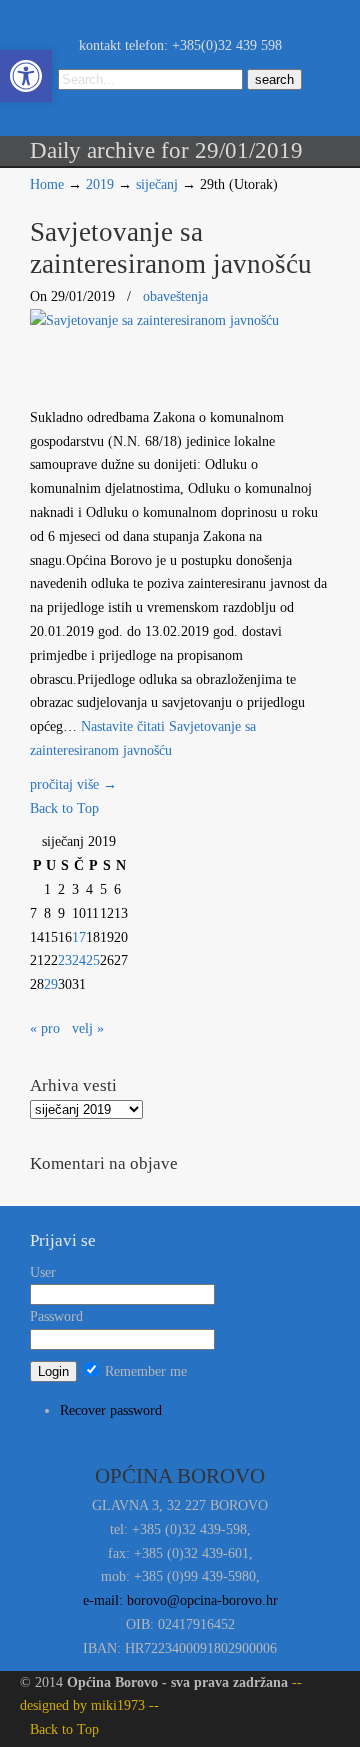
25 (93, 960)
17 (79, 937)
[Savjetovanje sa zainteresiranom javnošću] (154, 320)
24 (79, 960)
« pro (45, 1028)
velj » (88, 1028)
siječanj (157, 184)
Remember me (144, 1371)
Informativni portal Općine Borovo (129, 17)
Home (47, 184)
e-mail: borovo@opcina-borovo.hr (180, 1600)
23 (65, 960)
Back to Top (64, 808)
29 (51, 984)
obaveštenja (175, 296)
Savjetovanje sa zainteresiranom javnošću (171, 248)
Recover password (111, 1410)
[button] (26, 76)
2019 (100, 184)
